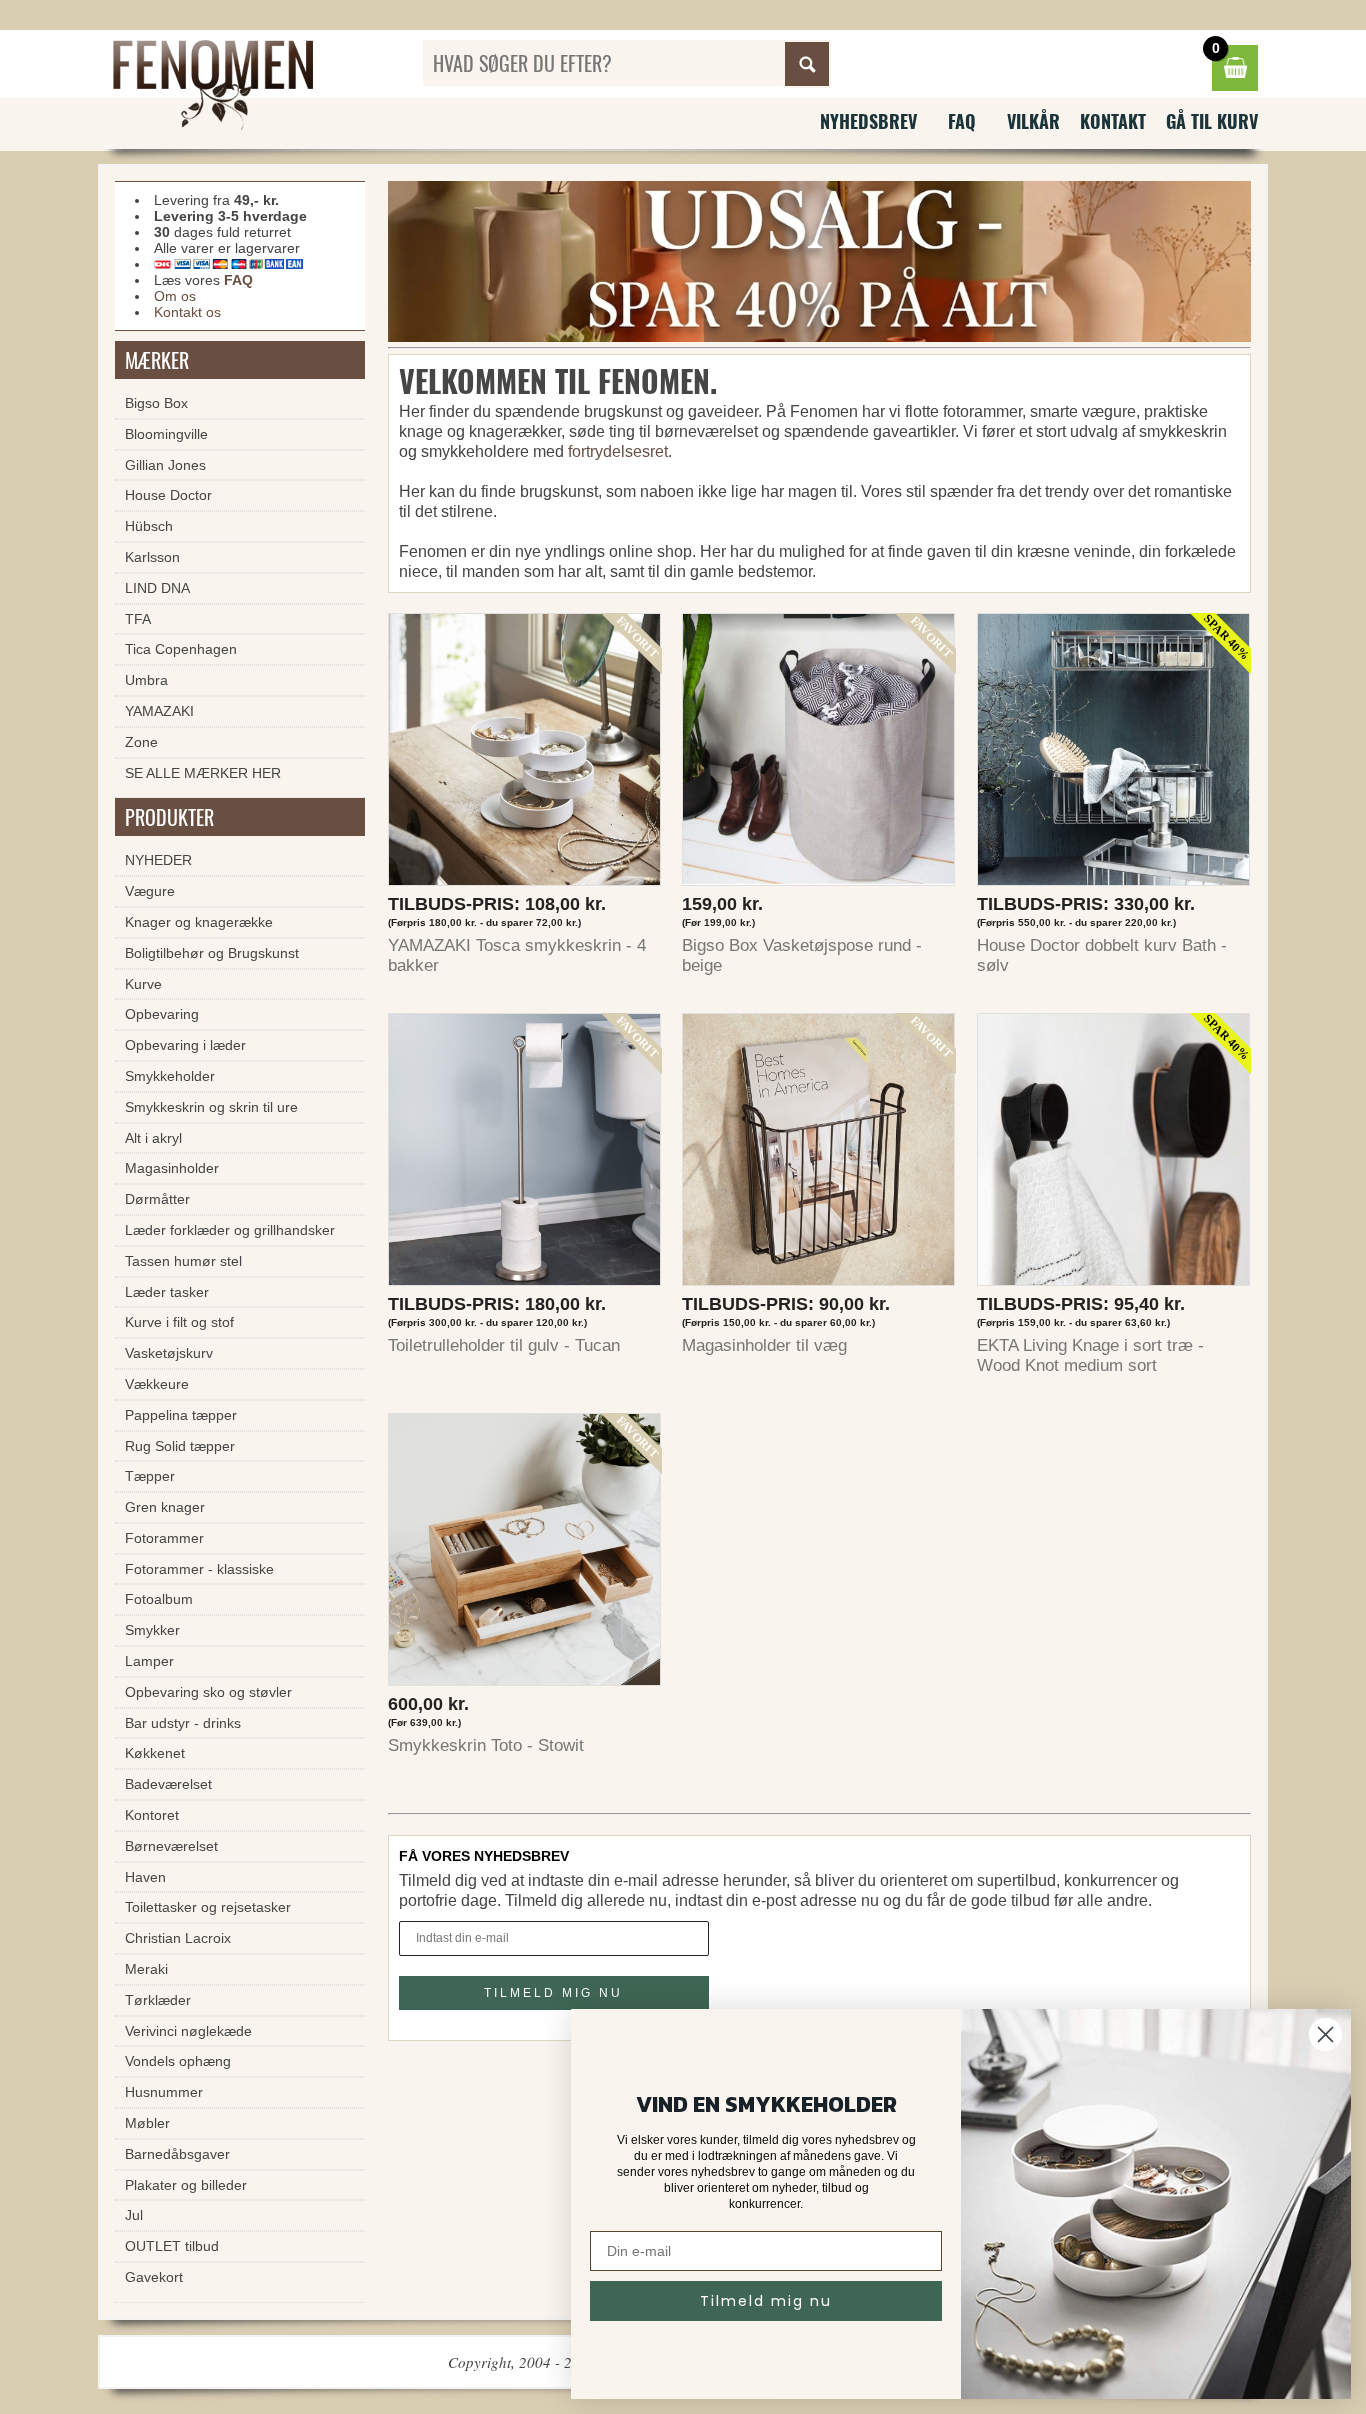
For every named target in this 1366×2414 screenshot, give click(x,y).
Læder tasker (167, 1292)
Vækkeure (157, 1384)
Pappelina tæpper (181, 1415)
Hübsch (149, 526)
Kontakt (1113, 121)
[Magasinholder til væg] (819, 1154)
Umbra (146, 680)
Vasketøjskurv (169, 1353)
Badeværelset (168, 1784)
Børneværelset (171, 1846)
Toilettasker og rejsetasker (208, 1907)
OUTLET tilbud (172, 2246)
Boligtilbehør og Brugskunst (212, 953)
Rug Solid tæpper (180, 1446)
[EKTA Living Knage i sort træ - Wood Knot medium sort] (1114, 1154)
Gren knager (165, 1507)
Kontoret (152, 1815)
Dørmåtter (157, 1199)
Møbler (147, 2123)
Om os (175, 296)
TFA (138, 619)
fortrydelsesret (618, 451)
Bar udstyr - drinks (183, 1723)
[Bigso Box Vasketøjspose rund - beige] (819, 754)
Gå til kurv (1212, 121)
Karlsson (152, 557)
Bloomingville (166, 434)
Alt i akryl (153, 1138)
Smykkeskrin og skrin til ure (211, 1107)
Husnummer (164, 2092)
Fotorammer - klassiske (199, 1569)
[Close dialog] (1325, 2034)
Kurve (143, 984)
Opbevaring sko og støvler (208, 1692)
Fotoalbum (159, 1599)
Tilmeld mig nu (766, 2301)
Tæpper (150, 1476)
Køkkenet (155, 1753)
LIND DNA (157, 588)
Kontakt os (187, 312)
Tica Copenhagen (181, 649)
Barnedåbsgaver (177, 2154)
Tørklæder (158, 2000)
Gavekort (154, 2277)
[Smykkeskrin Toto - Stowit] (525, 1554)
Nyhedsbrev (868, 121)
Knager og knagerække (199, 922)
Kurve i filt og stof (179, 1322)
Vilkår (1033, 121)
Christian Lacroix (178, 1938)
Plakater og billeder (186, 2185)
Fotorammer (164, 1538)
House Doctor (168, 495)
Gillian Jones (165, 465)
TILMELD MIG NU (553, 1993)
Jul (134, 2215)
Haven (145, 1877)
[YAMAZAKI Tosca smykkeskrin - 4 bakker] (525, 754)
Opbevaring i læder (185, 1045)
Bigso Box (156, 403)
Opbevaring (162, 1014)
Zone (141, 742)
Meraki (146, 1969)
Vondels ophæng (178, 2061)
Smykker (152, 1630)
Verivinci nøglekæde (188, 2031)
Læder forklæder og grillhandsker (230, 1230)
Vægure (150, 891)
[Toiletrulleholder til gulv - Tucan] (525, 1154)
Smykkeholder (170, 1076)
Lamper (149, 1661)
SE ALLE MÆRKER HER (203, 773)
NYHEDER (158, 860)
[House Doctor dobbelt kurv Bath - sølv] (1114, 754)
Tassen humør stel (183, 1261)
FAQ (962, 121)
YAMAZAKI (159, 711)
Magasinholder (172, 1168)
